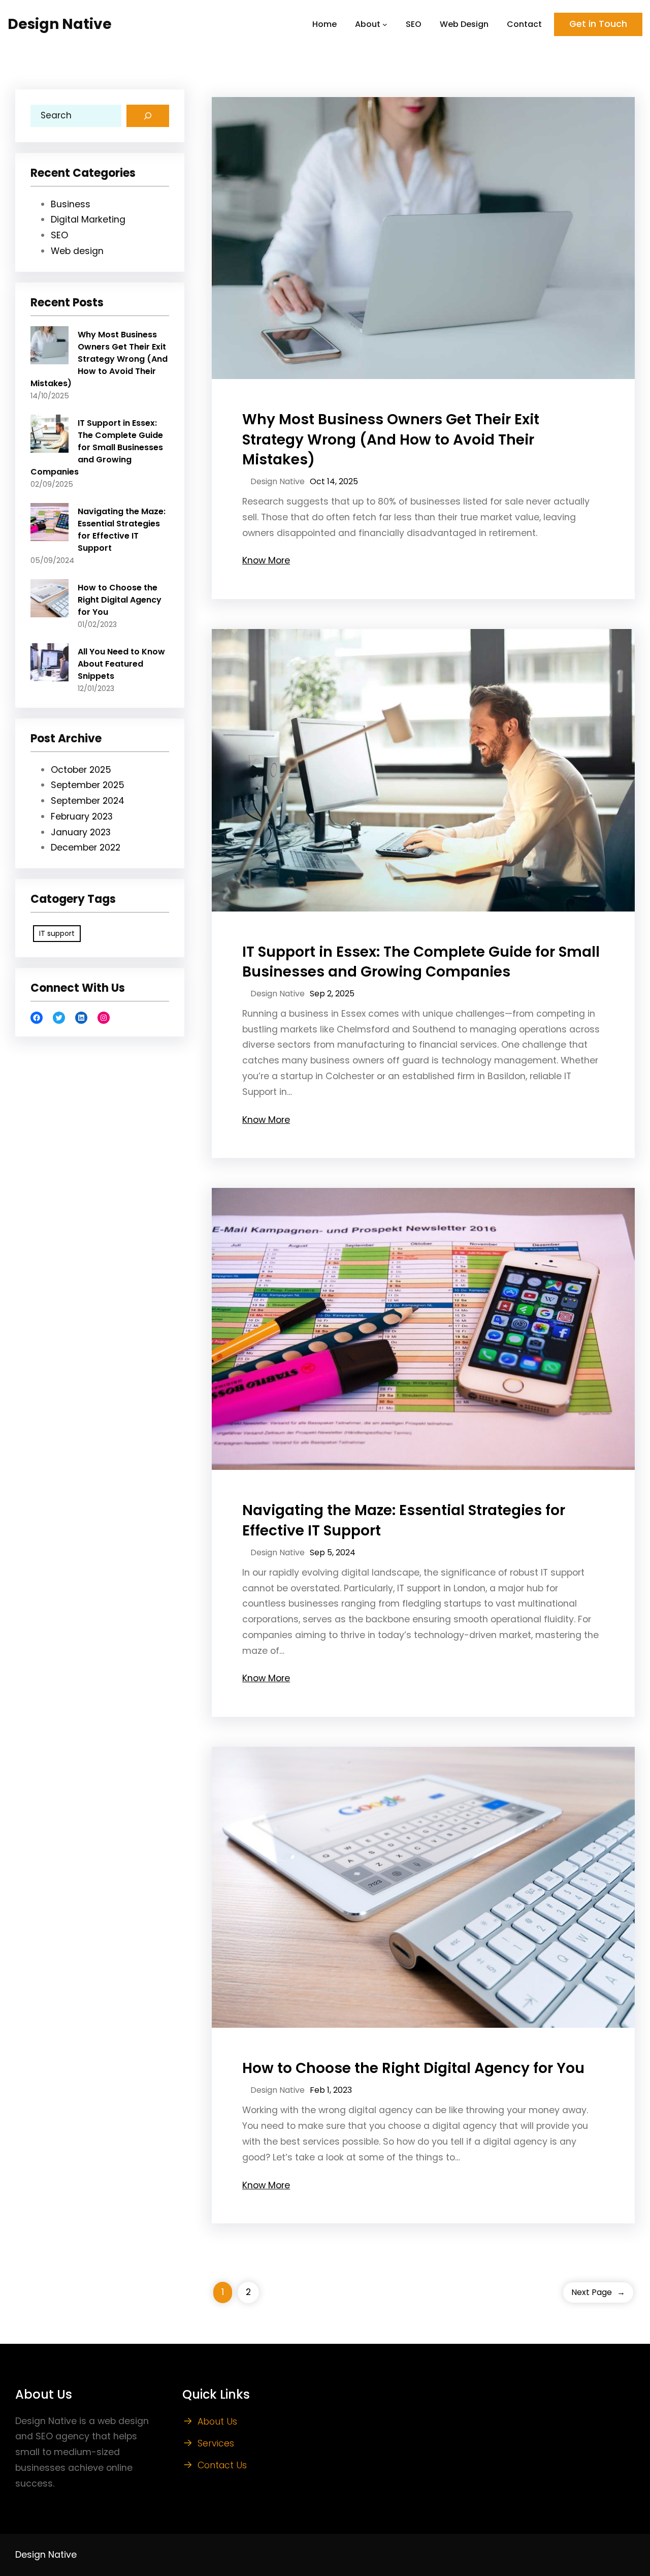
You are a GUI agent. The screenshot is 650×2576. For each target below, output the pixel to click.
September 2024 (88, 801)
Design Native (60, 24)
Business (71, 204)
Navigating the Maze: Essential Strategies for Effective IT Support (122, 530)
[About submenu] (385, 24)
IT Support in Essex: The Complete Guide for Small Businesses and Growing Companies (97, 447)
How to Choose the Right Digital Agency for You (120, 600)
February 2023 (82, 816)
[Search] (148, 116)
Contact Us (222, 2465)
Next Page (598, 2292)
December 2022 (86, 847)
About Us (217, 2422)
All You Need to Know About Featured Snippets (121, 664)
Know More (266, 560)
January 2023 (81, 832)
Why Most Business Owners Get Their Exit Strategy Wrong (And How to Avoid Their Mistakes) (99, 359)
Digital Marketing (88, 219)
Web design (77, 251)
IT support (57, 933)
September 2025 (88, 785)
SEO (59, 235)
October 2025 (81, 770)
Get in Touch (598, 24)
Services (216, 2443)
